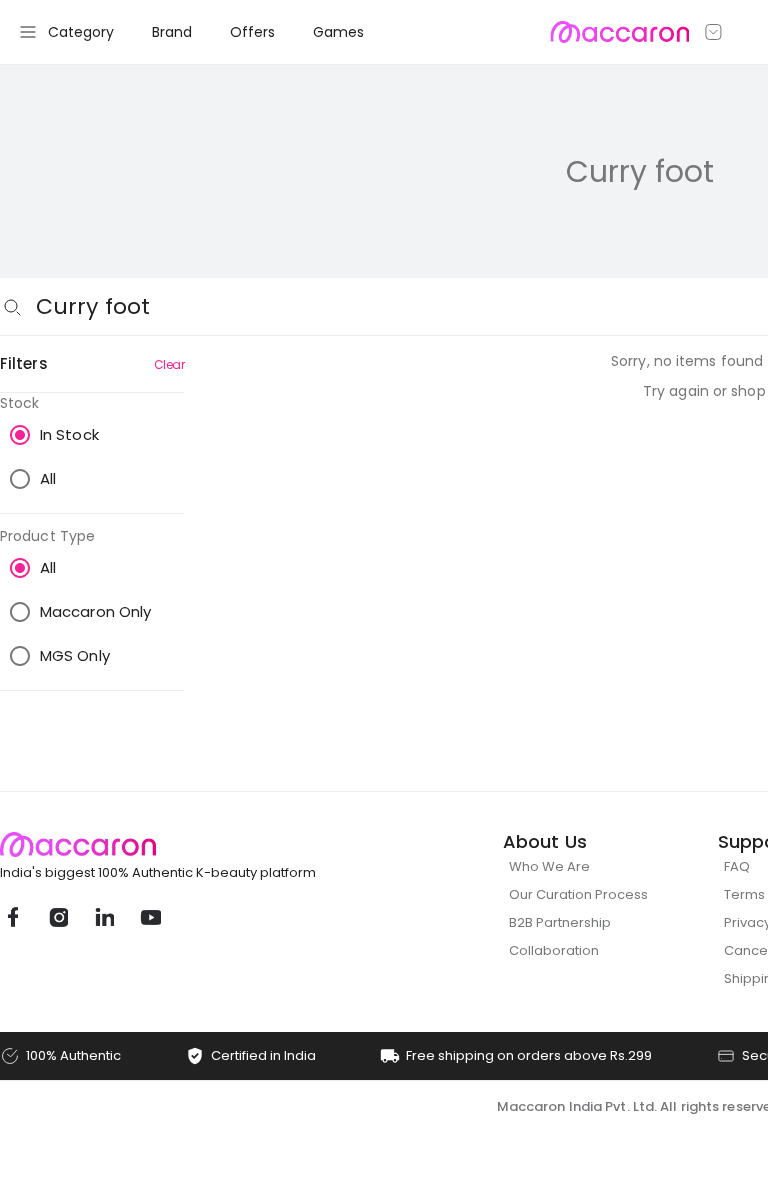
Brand (172, 32)
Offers (252, 32)
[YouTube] (150, 917)
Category (81, 32)
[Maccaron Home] (195, 844)
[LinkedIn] (104, 917)
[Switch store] (714, 32)
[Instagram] (58, 917)
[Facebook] (12, 917)
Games (338, 32)
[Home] (619, 32)
